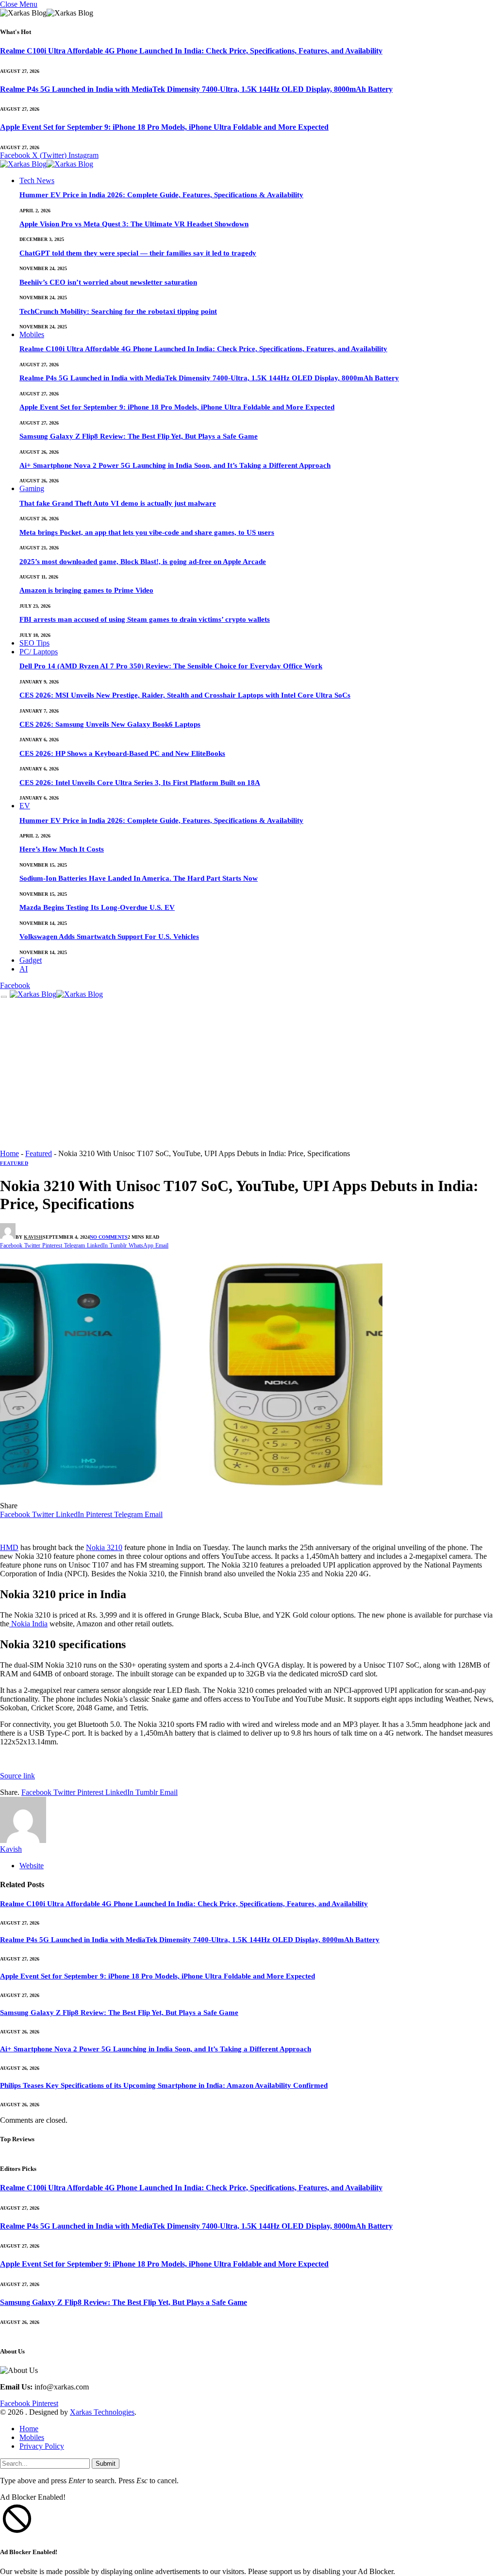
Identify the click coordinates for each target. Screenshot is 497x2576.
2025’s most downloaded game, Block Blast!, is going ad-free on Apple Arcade (143, 562)
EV (25, 806)
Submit (106, 2464)
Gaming (32, 488)
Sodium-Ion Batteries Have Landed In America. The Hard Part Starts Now (139, 878)
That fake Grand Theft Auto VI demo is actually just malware (118, 503)
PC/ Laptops (39, 652)
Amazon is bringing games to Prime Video (86, 590)
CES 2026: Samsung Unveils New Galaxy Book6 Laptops (110, 724)
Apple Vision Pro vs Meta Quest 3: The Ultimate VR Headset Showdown (134, 224)
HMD (9, 1547)
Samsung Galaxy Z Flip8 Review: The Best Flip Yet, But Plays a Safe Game (139, 436)
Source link (17, 1776)
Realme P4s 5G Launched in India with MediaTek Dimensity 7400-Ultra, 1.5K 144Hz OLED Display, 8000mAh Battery (196, 89)
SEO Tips (34, 643)
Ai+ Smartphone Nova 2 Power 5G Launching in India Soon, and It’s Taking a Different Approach (175, 465)
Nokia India (28, 1624)
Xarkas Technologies (102, 2412)
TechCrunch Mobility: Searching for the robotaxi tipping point (118, 311)
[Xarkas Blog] (47, 165)
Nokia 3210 (104, 1547)
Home (9, 1153)
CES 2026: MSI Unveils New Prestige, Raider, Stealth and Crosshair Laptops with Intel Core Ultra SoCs (185, 695)
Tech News (37, 180)
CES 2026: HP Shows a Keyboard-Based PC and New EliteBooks (122, 753)
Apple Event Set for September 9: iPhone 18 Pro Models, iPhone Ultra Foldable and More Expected (164, 127)
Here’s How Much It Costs (62, 849)
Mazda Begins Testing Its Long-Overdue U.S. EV (97, 907)
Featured (39, 1153)
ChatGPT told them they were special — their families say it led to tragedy (138, 253)
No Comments (109, 1237)
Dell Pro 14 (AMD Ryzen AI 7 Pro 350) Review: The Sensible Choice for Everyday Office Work (171, 666)
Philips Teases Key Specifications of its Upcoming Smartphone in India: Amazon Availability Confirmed (164, 2085)
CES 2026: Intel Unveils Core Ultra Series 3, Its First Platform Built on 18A (140, 783)
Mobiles (32, 334)
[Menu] (4, 997)
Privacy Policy (42, 2446)
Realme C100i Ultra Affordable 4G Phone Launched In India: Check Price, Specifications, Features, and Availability (191, 51)
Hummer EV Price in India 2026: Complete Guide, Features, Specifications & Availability (161, 195)
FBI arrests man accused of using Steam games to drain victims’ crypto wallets (145, 619)
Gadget (31, 960)
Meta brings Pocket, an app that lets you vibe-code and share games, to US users (147, 532)
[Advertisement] (248, 1076)
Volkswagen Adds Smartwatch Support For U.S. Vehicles (109, 937)
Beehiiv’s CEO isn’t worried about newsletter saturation (108, 282)
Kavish (33, 1237)
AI (24, 969)
